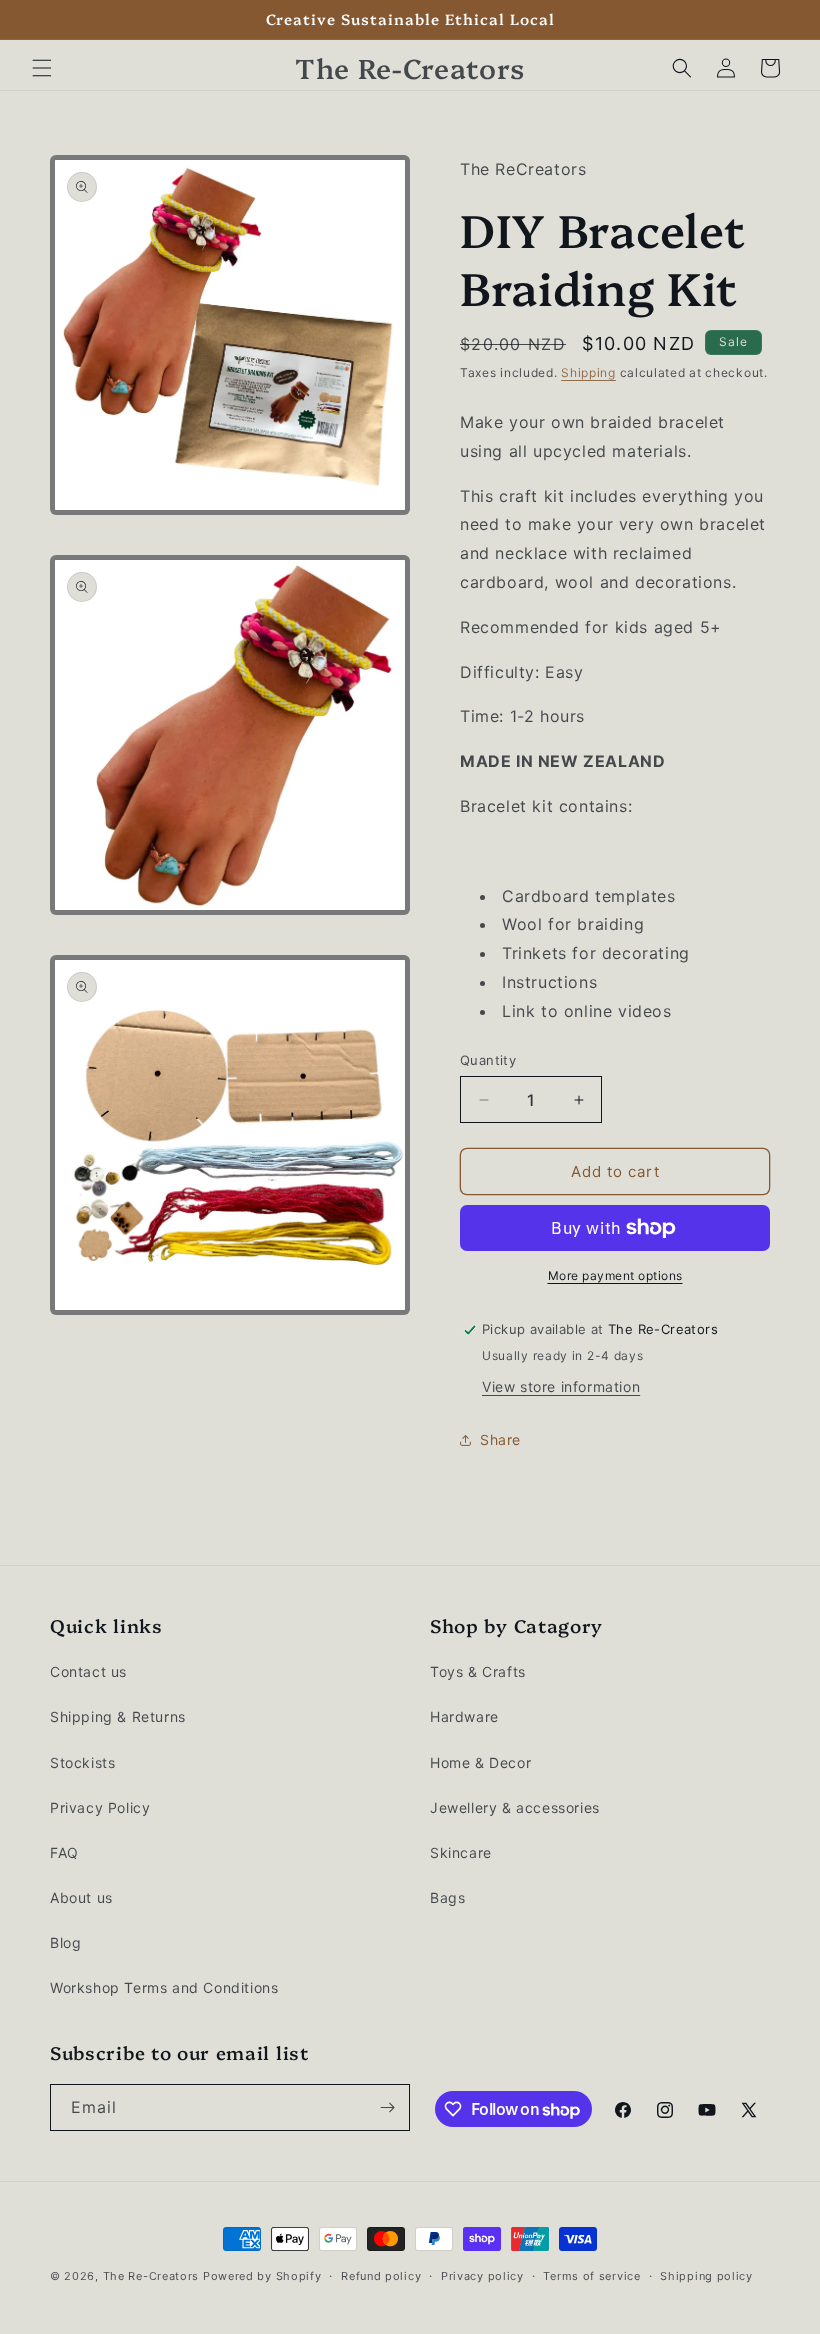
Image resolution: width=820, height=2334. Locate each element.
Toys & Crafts (478, 1671)
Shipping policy (706, 2276)
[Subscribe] (387, 2107)
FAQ (64, 1852)
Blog (65, 1942)
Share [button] (500, 1439)
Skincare (461, 1852)
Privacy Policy (100, 1807)
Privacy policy (482, 2276)
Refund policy (381, 2276)
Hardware (464, 1716)
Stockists (82, 1762)
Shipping (588, 372)
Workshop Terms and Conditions (164, 1987)
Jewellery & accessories (515, 1807)
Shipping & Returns (118, 1716)
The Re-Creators (151, 2276)
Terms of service (591, 2276)
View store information (561, 1386)
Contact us (88, 1671)
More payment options (615, 1275)
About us (81, 1897)
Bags (447, 1897)
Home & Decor (480, 1762)
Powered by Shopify (262, 2276)
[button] (42, 68)
